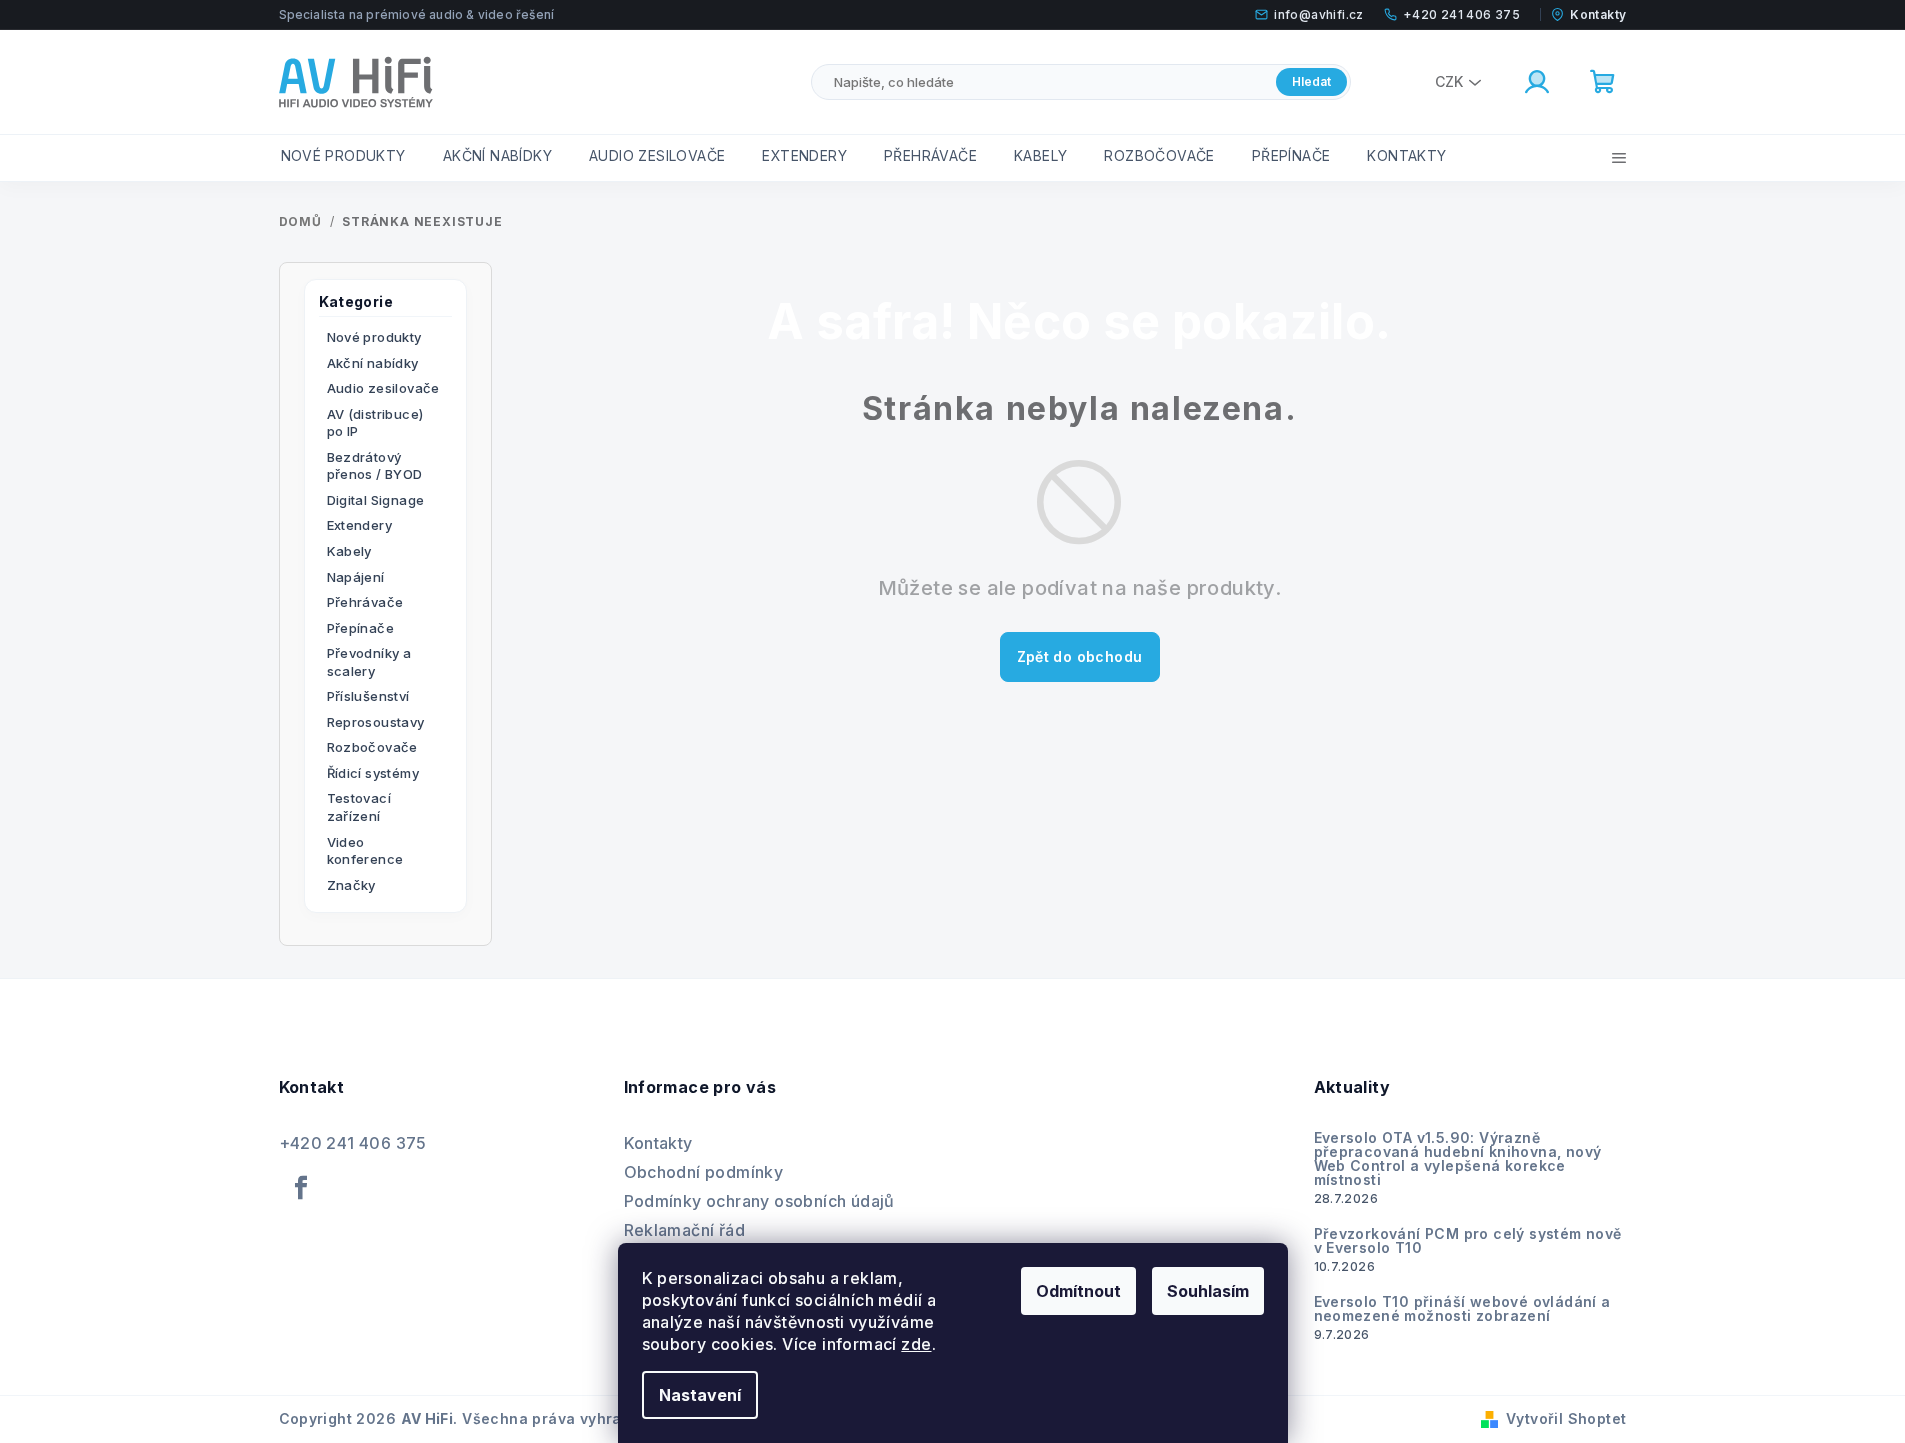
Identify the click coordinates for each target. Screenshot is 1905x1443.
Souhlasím (1208, 1291)
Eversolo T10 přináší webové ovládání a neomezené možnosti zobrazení (1462, 1309)
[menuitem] (343, 156)
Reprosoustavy (376, 722)
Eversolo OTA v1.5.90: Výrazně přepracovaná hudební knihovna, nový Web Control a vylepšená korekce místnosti (1458, 1159)
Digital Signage (376, 500)
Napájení (356, 577)
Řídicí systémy (373, 773)
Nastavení (700, 1395)
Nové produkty (374, 337)
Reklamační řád (685, 1230)
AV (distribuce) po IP (375, 423)
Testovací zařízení (359, 807)
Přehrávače (365, 602)
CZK (1449, 81)
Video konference (365, 851)
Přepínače (361, 628)
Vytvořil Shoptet (1566, 1418)
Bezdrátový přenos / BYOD (375, 466)
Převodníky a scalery (369, 662)
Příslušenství (368, 696)
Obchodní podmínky (704, 1172)
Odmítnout (1078, 1291)
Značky (351, 885)
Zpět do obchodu (1080, 656)
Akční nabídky (373, 363)
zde (916, 1344)
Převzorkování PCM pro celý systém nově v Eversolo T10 (1468, 1241)
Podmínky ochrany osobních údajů (759, 1201)
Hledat (1311, 81)
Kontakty (658, 1143)
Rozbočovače (372, 747)
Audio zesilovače (383, 388)
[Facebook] (302, 1188)
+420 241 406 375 (353, 1143)
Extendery (360, 525)
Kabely (349, 551)
